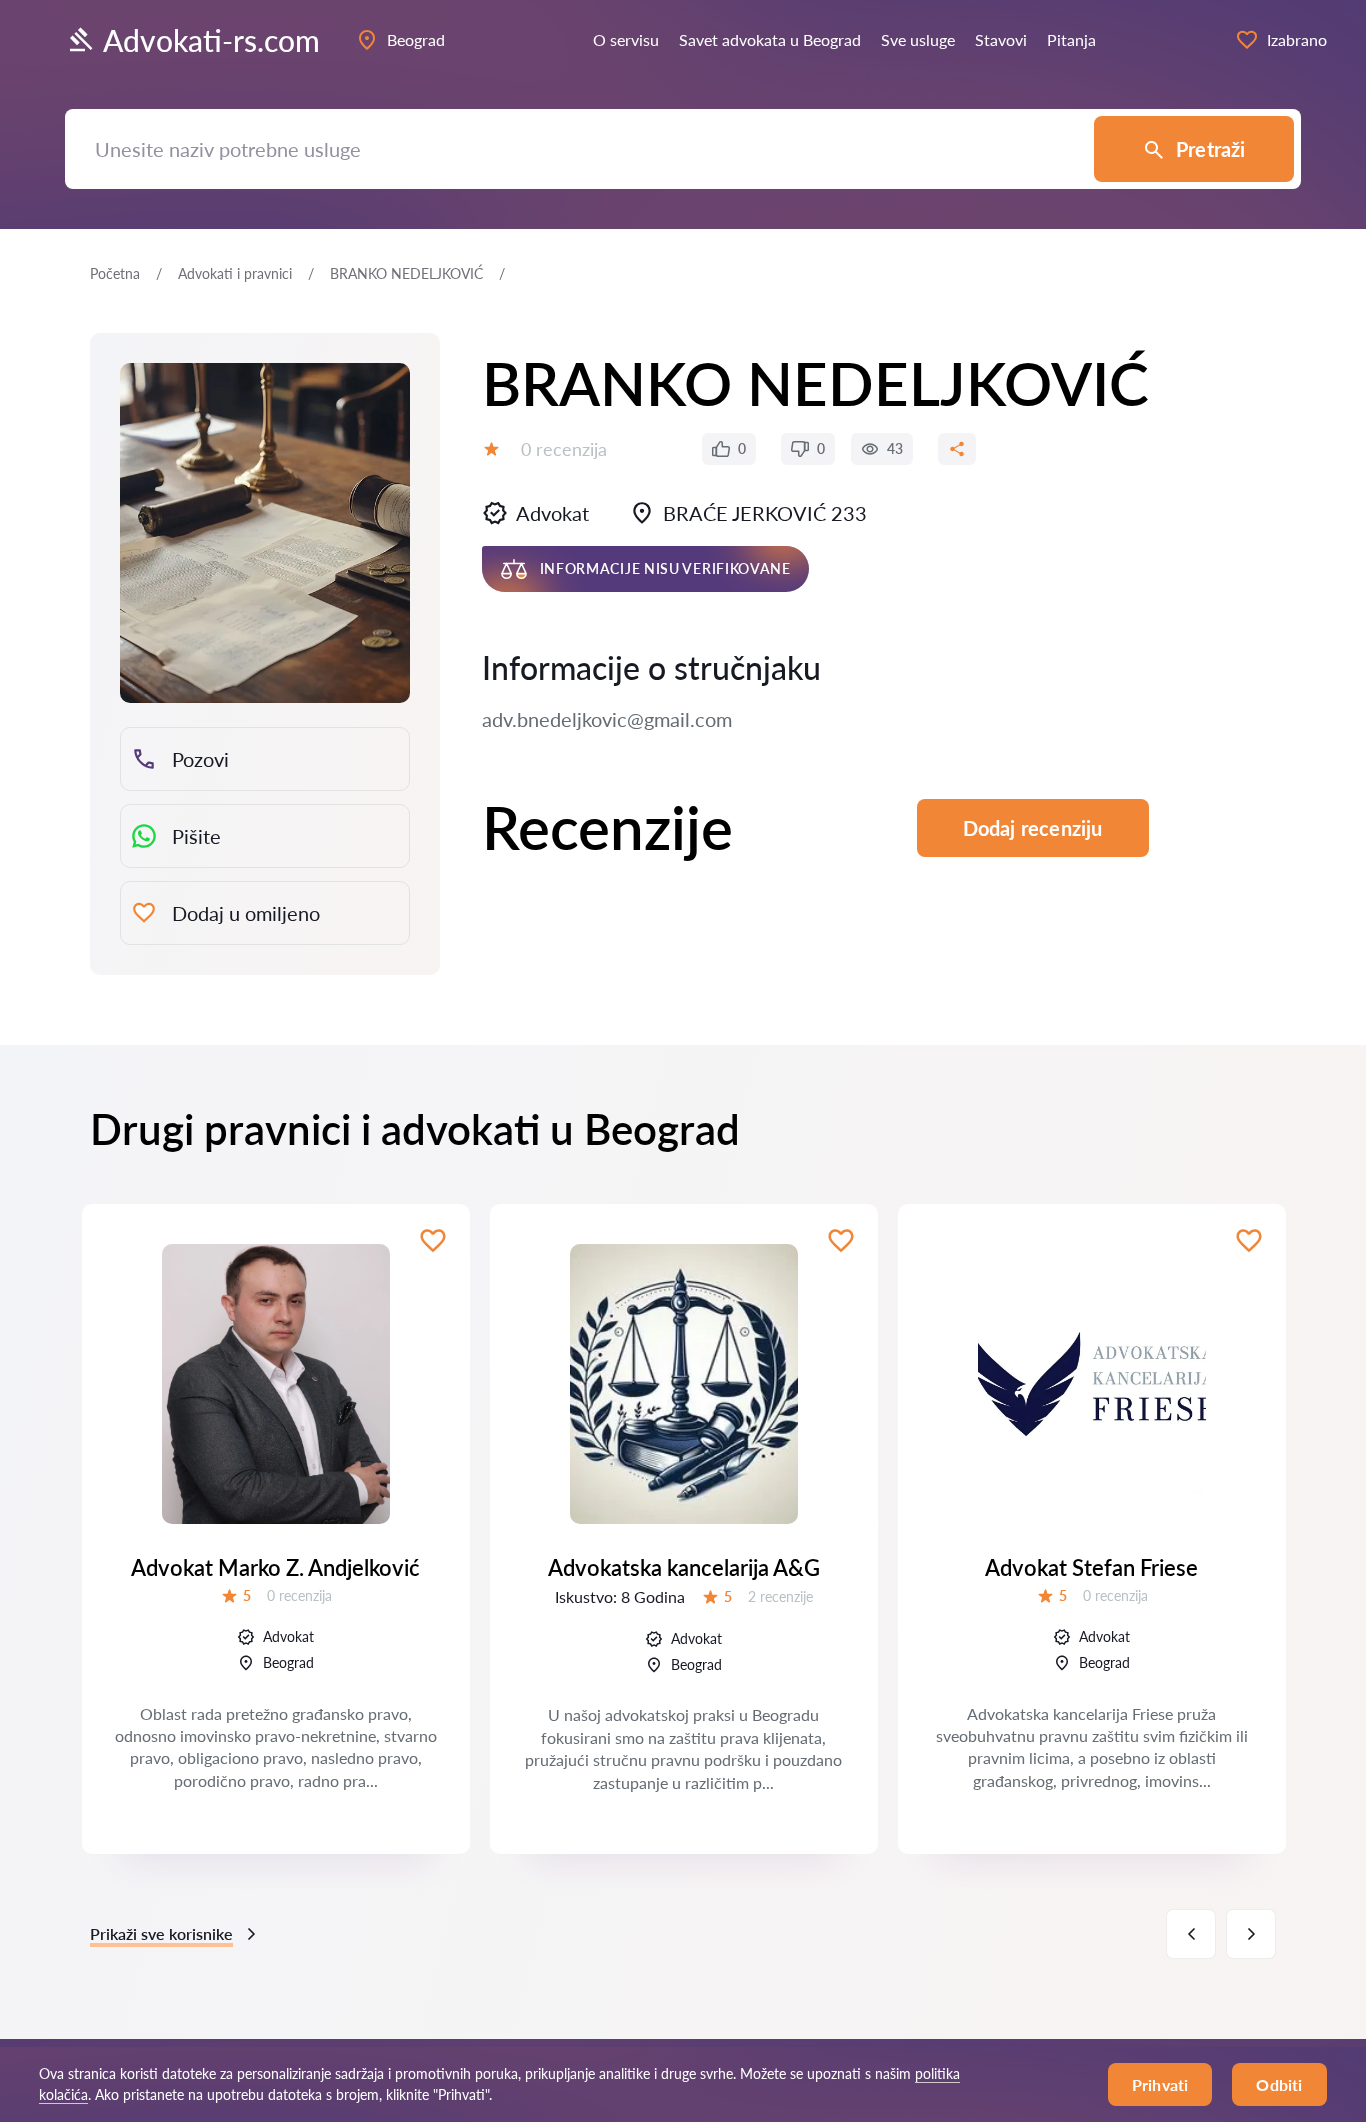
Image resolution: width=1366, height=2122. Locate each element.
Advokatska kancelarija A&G (684, 1567)
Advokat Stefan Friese (1091, 1567)
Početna (115, 273)
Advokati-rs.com (211, 40)
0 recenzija (564, 449)
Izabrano (1297, 39)
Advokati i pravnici (235, 273)
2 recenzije (780, 1596)
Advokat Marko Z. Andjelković (275, 1567)
